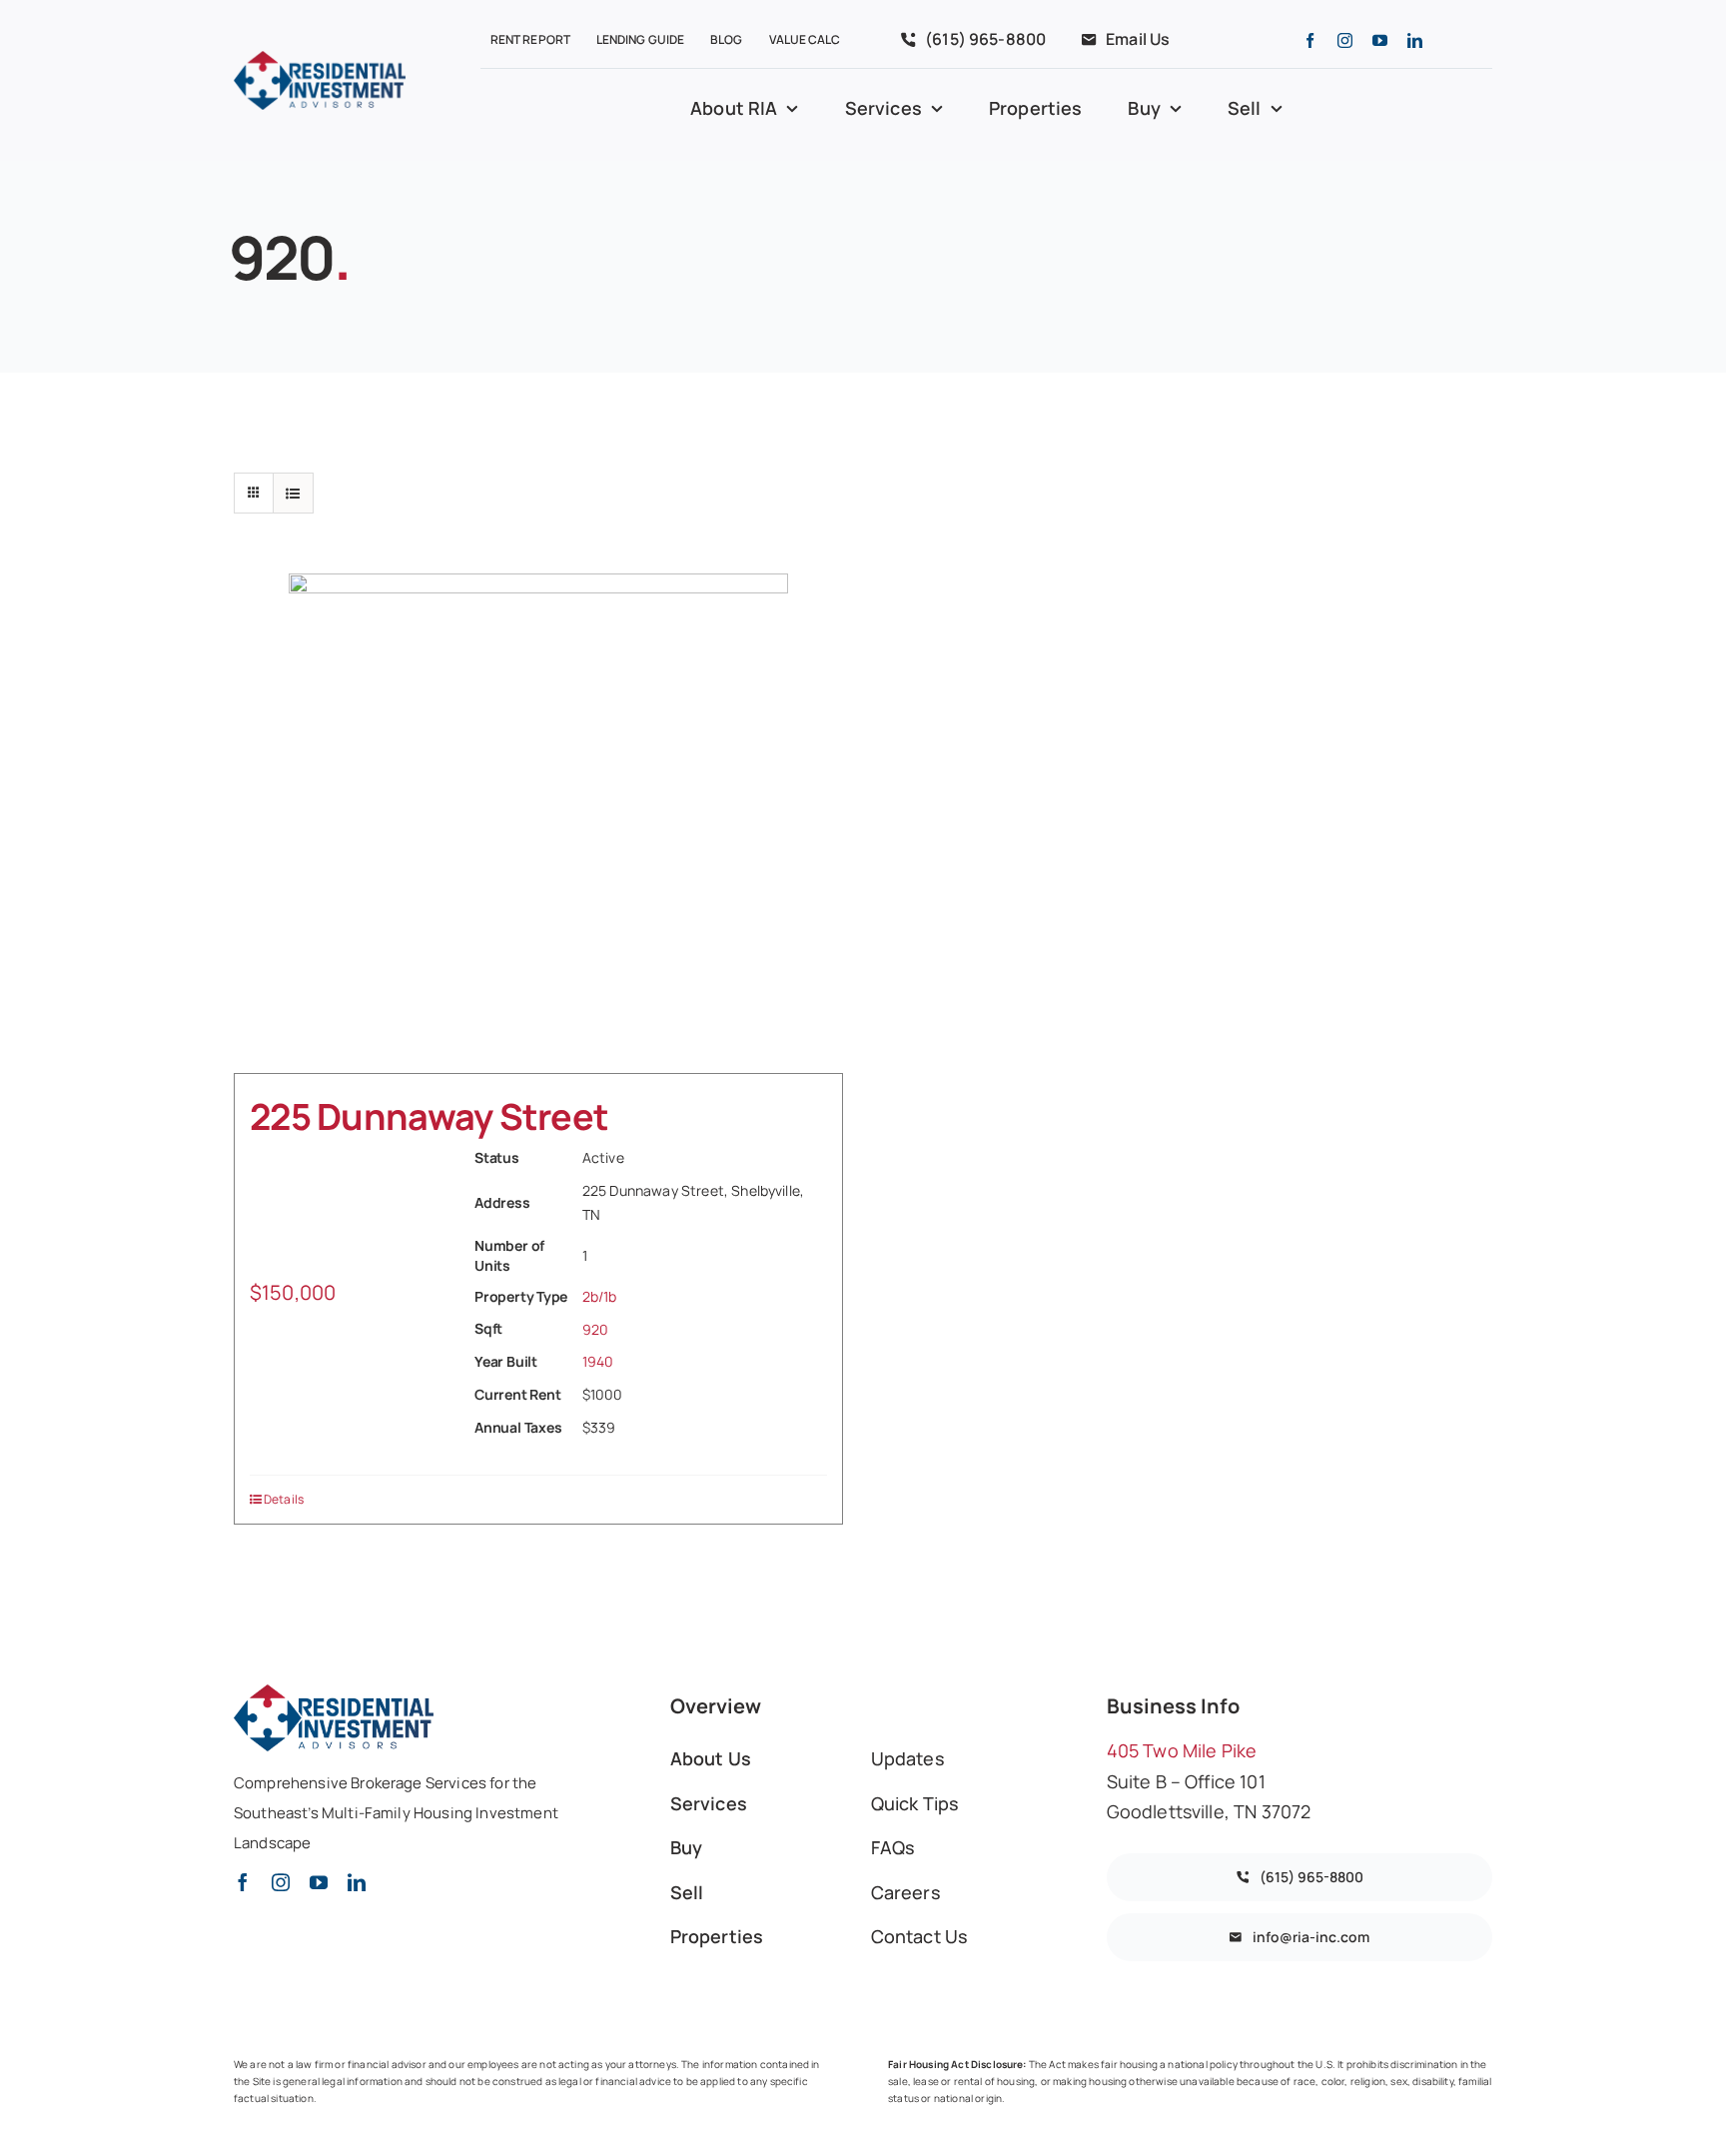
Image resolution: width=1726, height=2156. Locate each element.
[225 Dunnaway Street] (538, 823)
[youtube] (1380, 40)
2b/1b (600, 1296)
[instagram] (1345, 40)
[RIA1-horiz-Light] (320, 60)
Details (284, 1499)
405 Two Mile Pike (1184, 1750)
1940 (598, 1361)
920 (595, 1329)
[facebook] (1310, 40)
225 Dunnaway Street (429, 1116)
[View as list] (293, 493)
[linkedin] (1415, 40)
